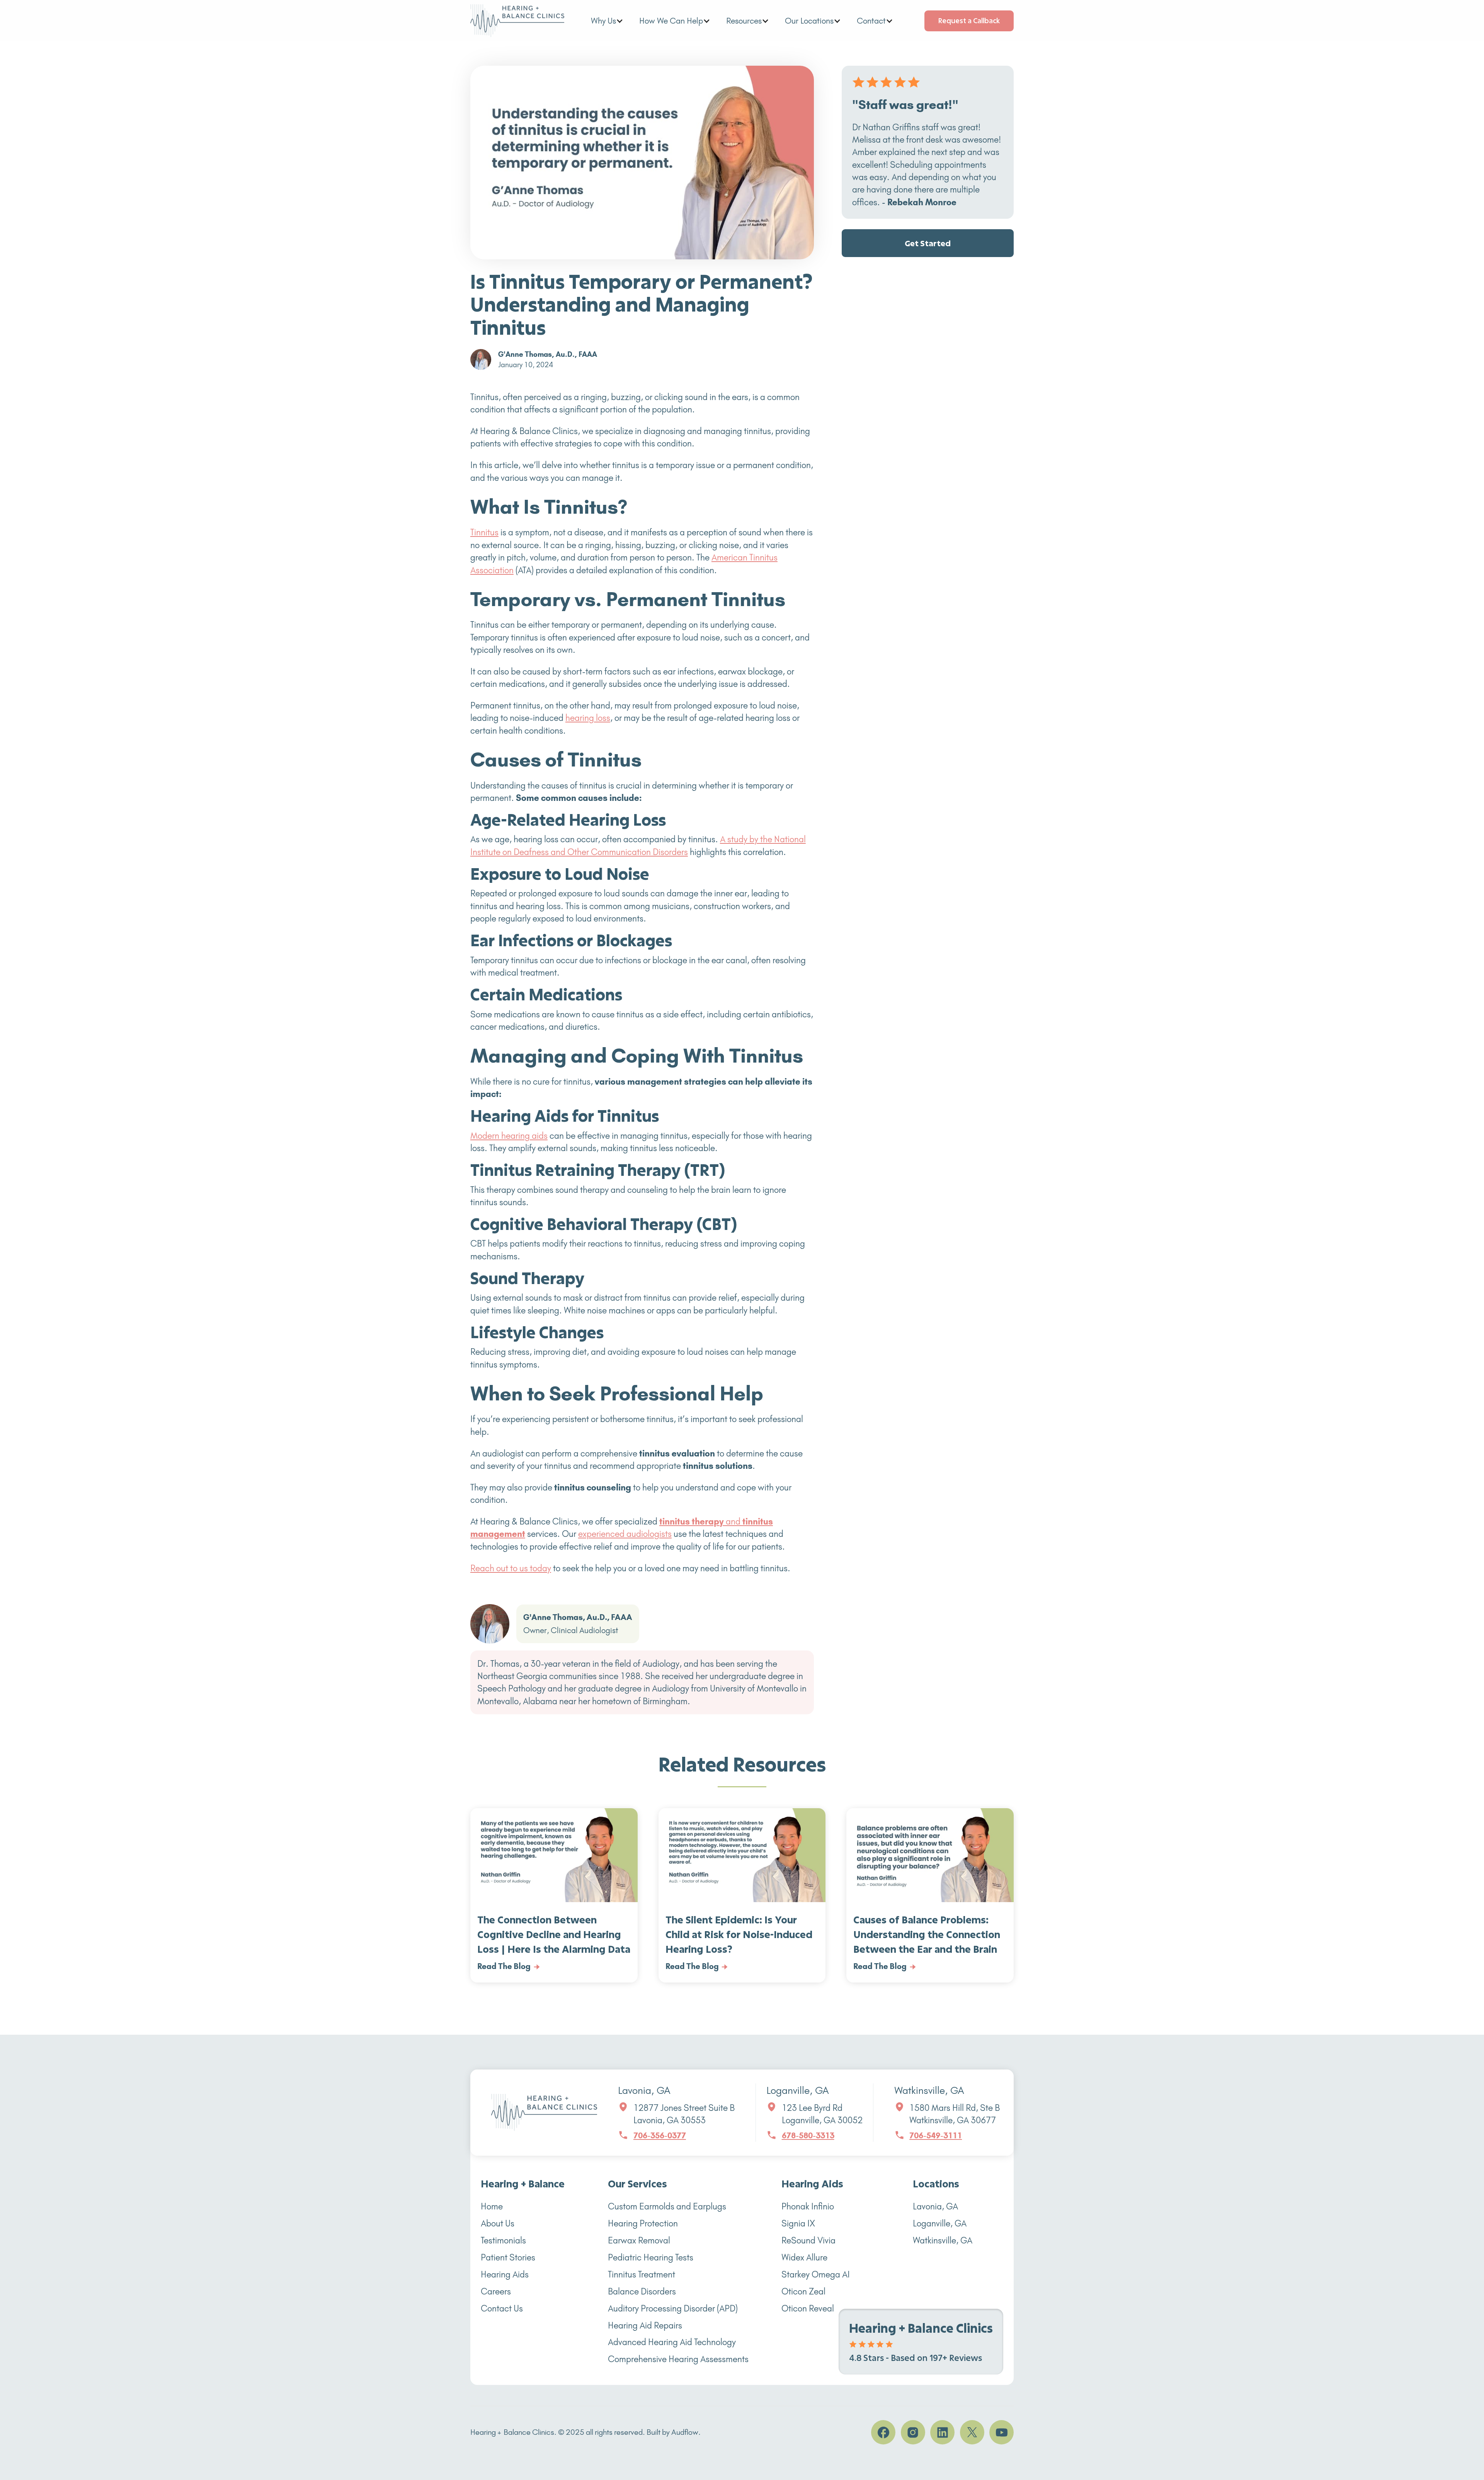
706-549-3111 (936, 2135)
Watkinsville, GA (943, 2241)
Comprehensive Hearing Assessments (678, 2359)
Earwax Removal (639, 2241)
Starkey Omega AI (816, 2275)
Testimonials (503, 2241)
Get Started (928, 244)
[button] (607, 21)
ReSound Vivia (808, 2241)
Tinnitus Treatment (642, 2275)
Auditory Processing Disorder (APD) (673, 2309)
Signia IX (798, 2224)
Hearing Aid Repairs (645, 2326)
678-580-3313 (808, 2135)
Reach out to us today (511, 1568)
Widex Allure (804, 2258)
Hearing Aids (505, 2275)
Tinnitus (484, 532)
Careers (496, 2292)
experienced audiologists (625, 1534)
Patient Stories (508, 2258)
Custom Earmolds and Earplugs (667, 2207)
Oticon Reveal (808, 2309)
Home (492, 2207)
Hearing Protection (643, 2224)
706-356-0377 (660, 2135)
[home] (517, 21)
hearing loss (588, 718)
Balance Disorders (642, 2292)
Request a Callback (969, 20)
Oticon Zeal (803, 2292)
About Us (498, 2224)
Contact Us (502, 2309)
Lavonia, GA (935, 2207)
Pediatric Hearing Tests (651, 2258)
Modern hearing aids (509, 1136)
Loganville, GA (940, 2224)
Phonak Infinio (808, 2207)
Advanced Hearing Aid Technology (672, 2342)
